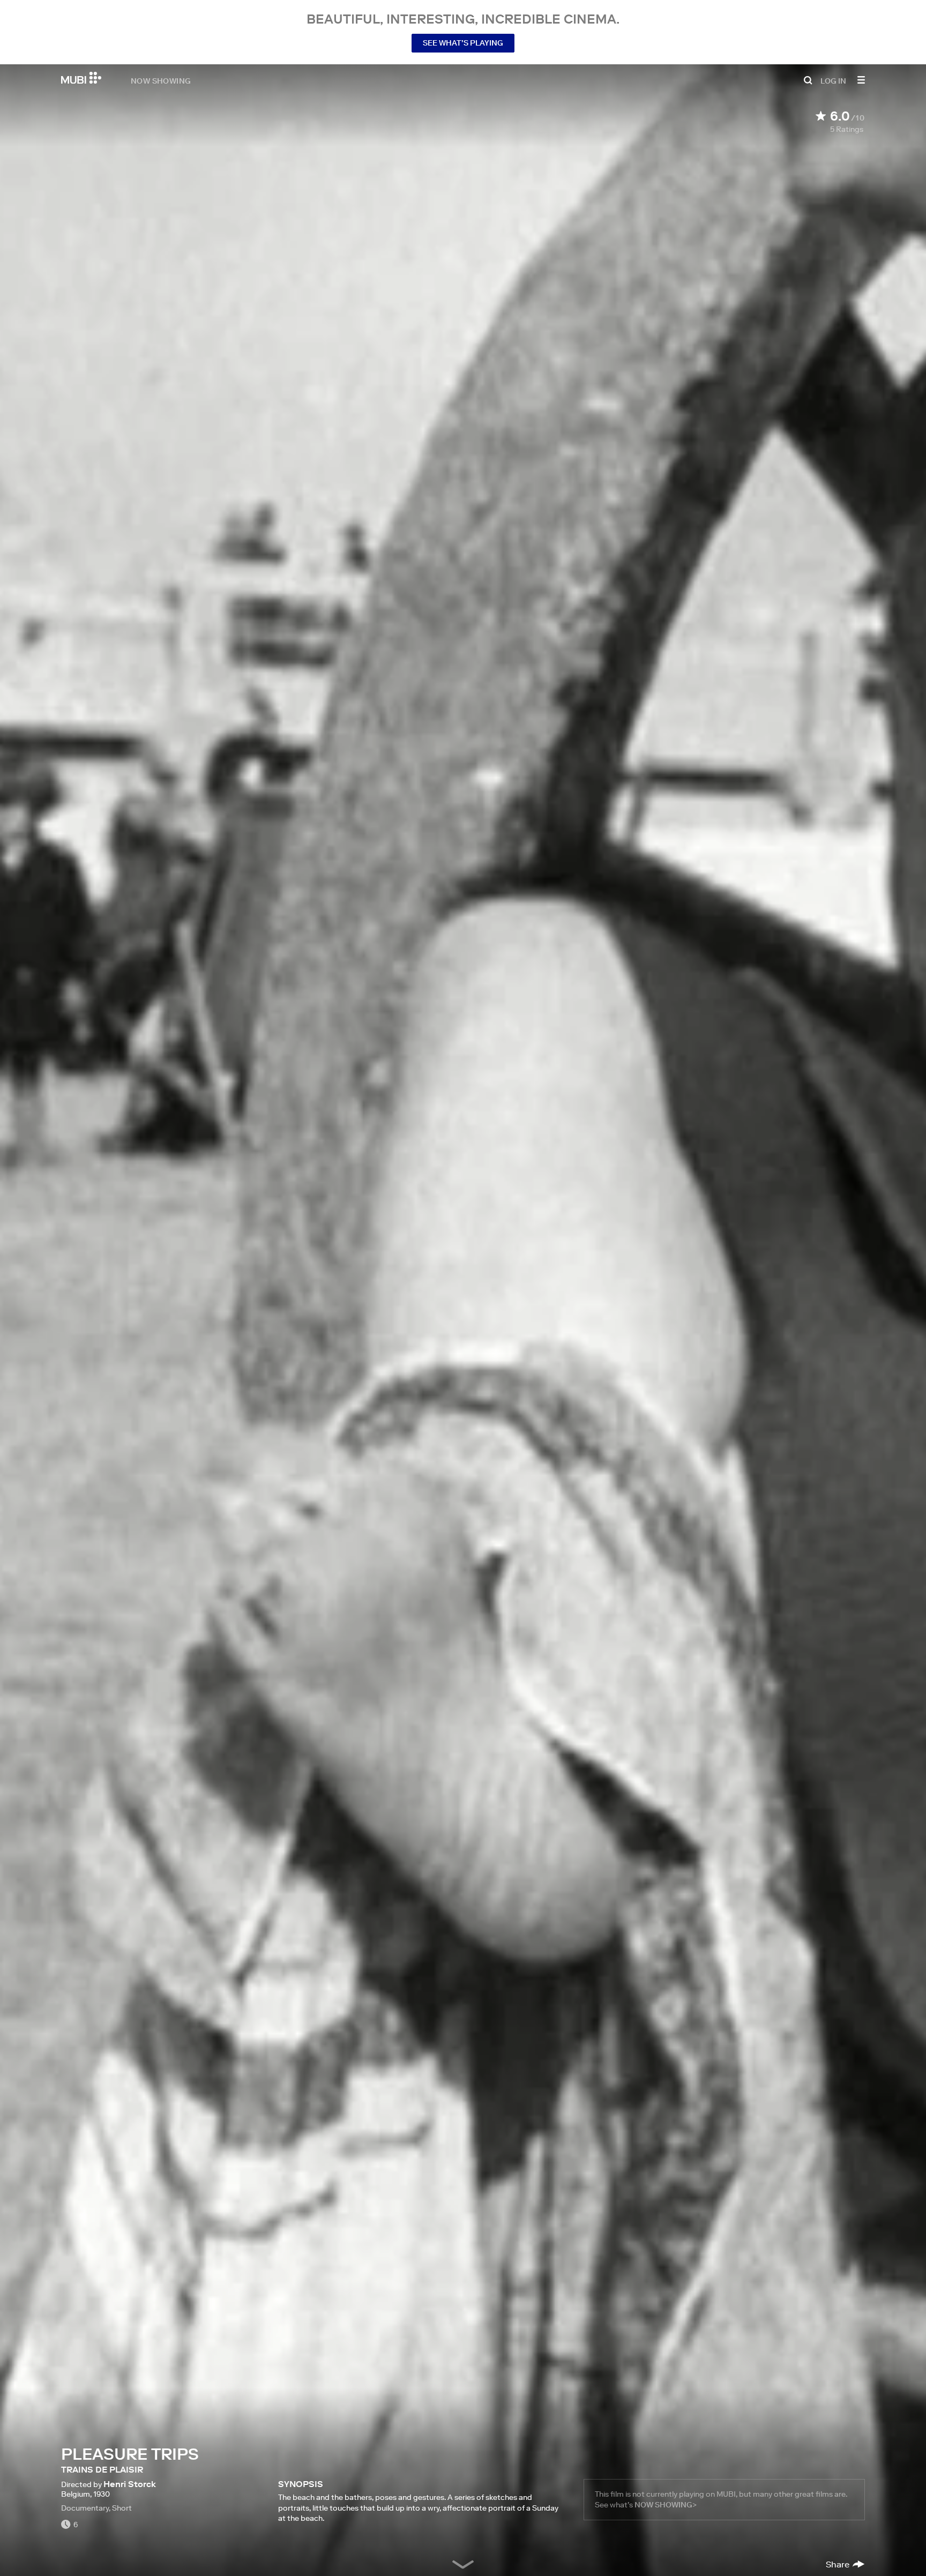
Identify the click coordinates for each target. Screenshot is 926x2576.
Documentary (85, 2508)
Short (122, 2508)
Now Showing (161, 80)
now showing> (666, 2505)
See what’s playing (463, 43)
